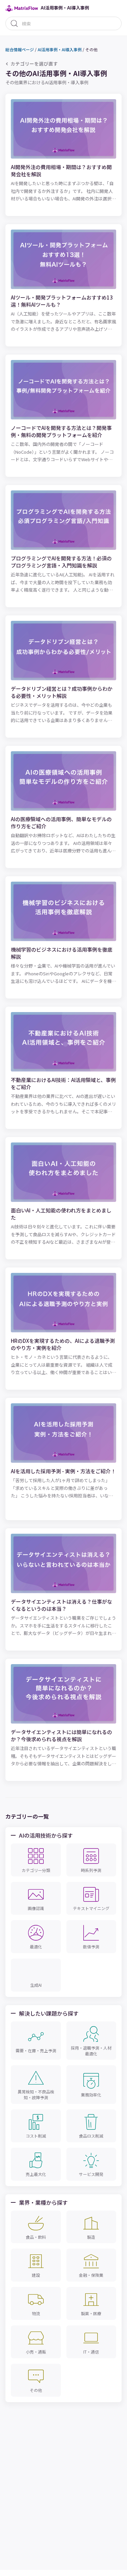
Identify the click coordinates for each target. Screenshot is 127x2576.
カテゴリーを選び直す (34, 64)
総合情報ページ (20, 49)
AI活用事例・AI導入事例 (60, 49)
